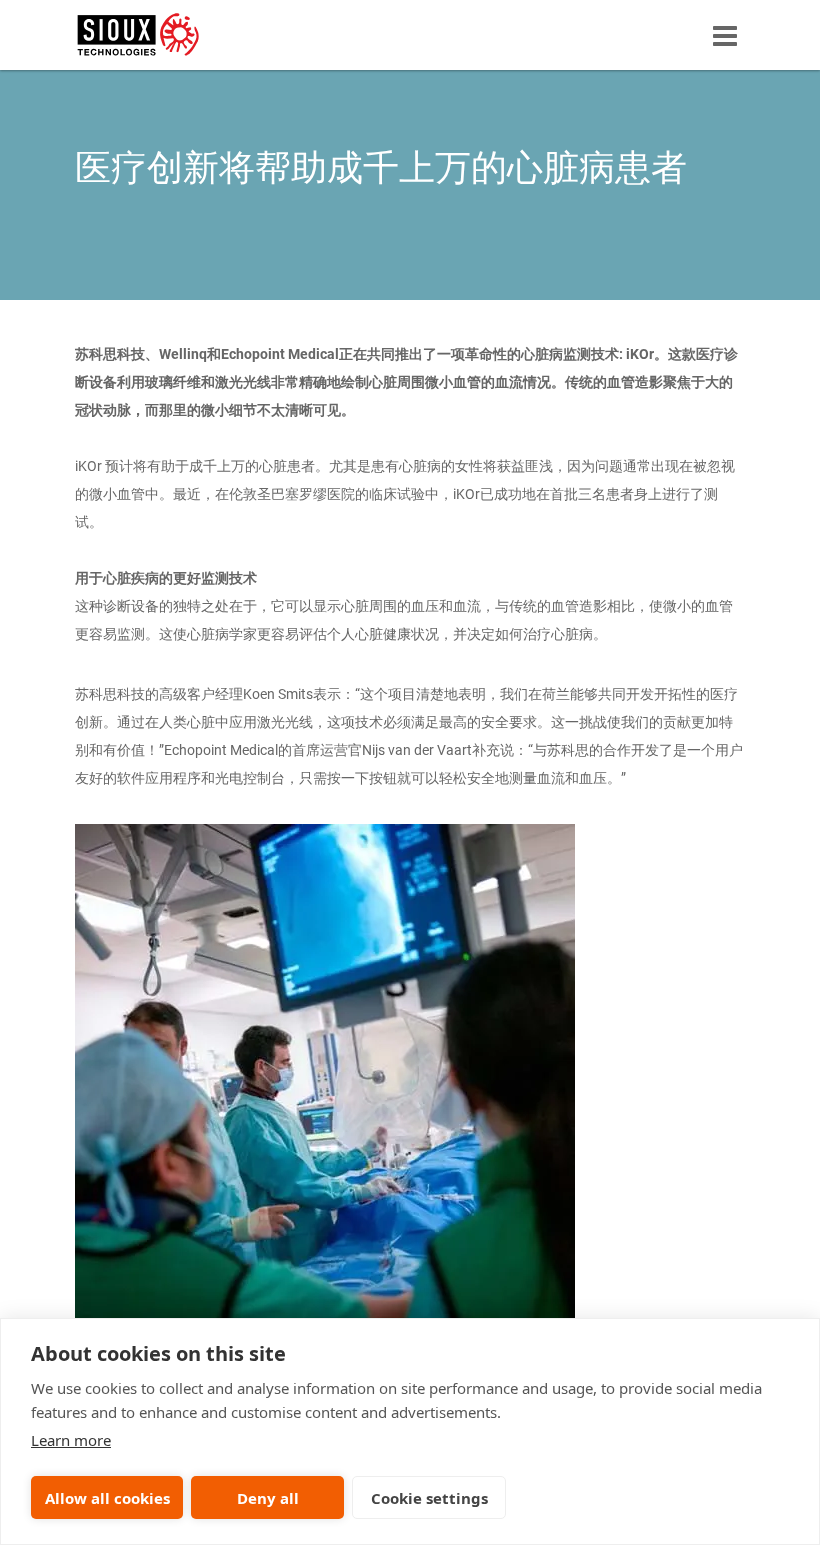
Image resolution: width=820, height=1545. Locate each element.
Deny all (268, 1498)
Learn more (71, 1440)
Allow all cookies (107, 1498)
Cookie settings (429, 1498)
